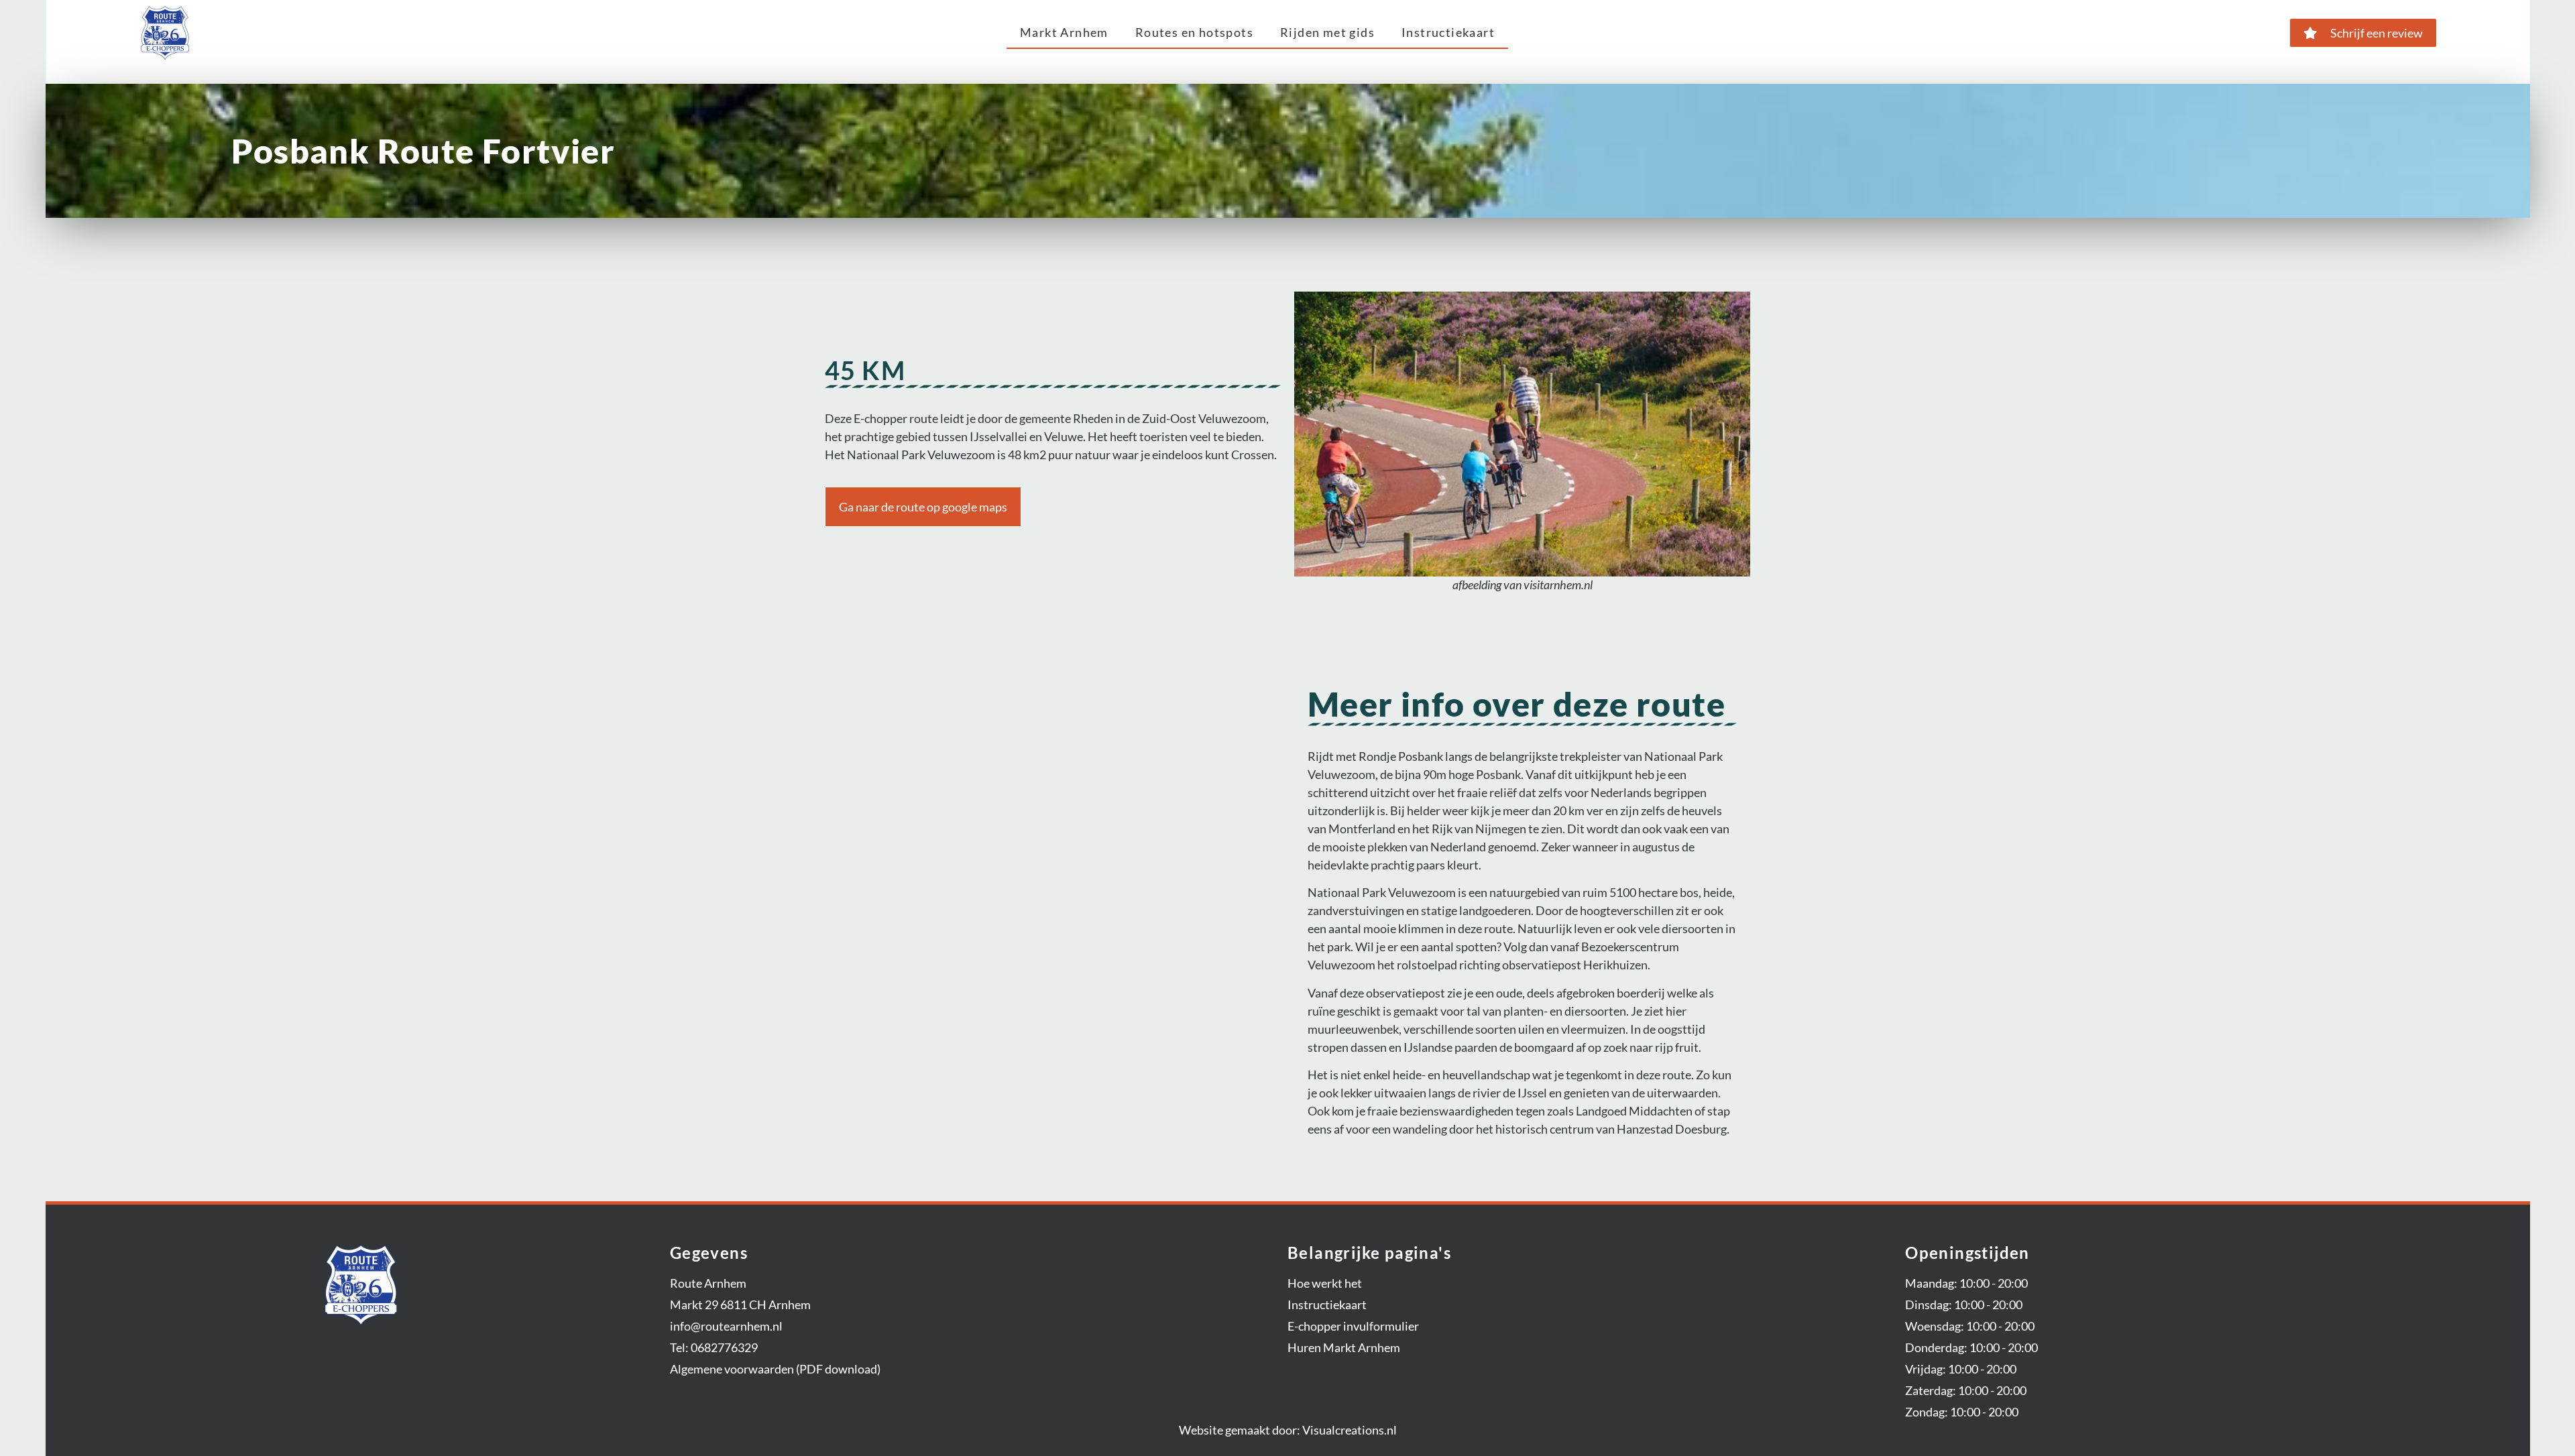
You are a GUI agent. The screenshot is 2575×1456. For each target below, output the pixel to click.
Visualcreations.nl (1350, 1430)
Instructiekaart (1448, 32)
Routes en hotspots (1194, 32)
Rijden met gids (1327, 32)
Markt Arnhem (1064, 32)
